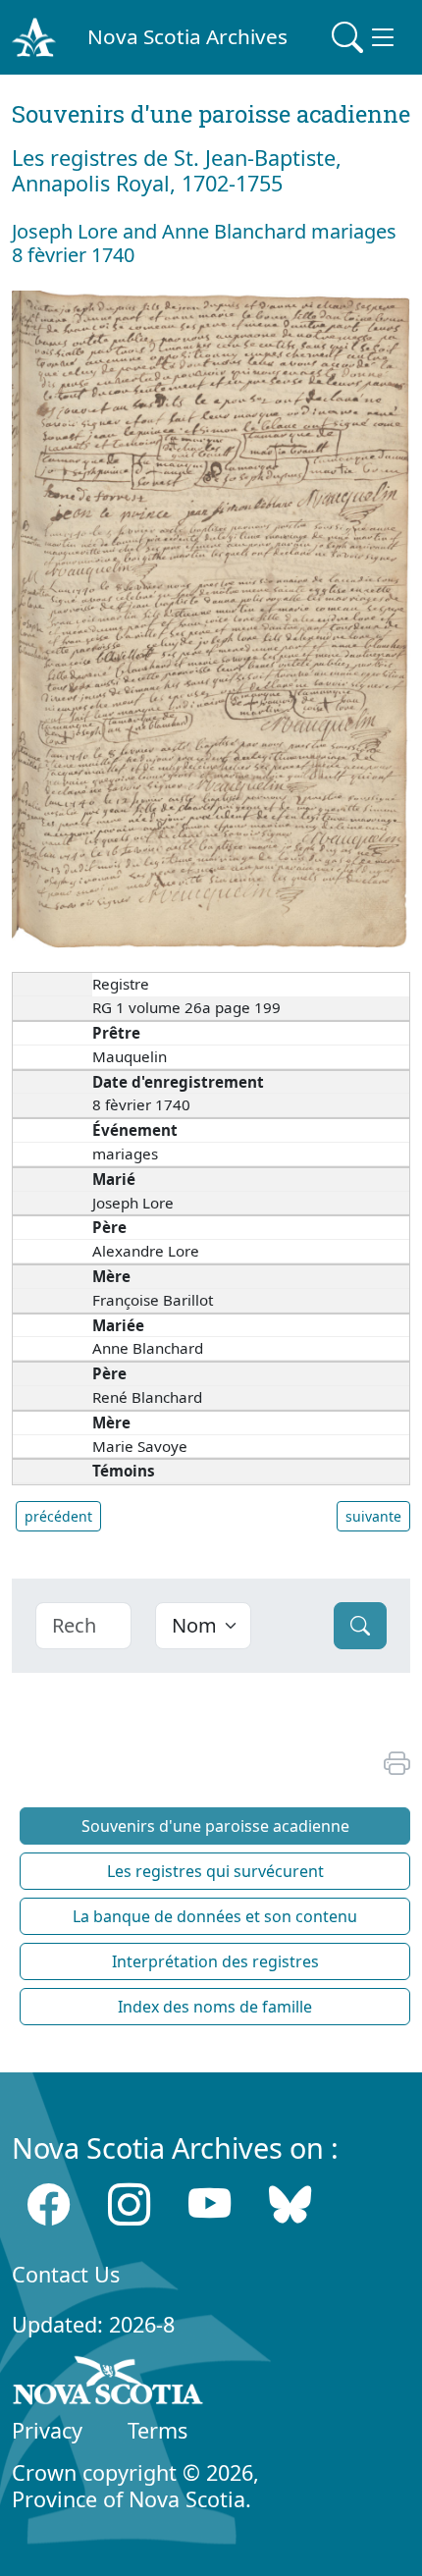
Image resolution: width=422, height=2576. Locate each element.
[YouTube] (210, 2204)
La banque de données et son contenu (215, 1916)
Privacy (47, 2430)
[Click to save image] (211, 618)
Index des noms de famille (215, 2007)
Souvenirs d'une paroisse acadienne (215, 1826)
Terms (158, 2430)
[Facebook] (49, 2204)
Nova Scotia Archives (187, 36)
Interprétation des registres (215, 1961)
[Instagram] (129, 2204)
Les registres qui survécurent (215, 1871)
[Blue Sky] (290, 2204)
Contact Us (66, 2274)
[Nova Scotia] (108, 2384)
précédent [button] (58, 1516)
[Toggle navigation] (365, 37)
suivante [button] (373, 1516)
